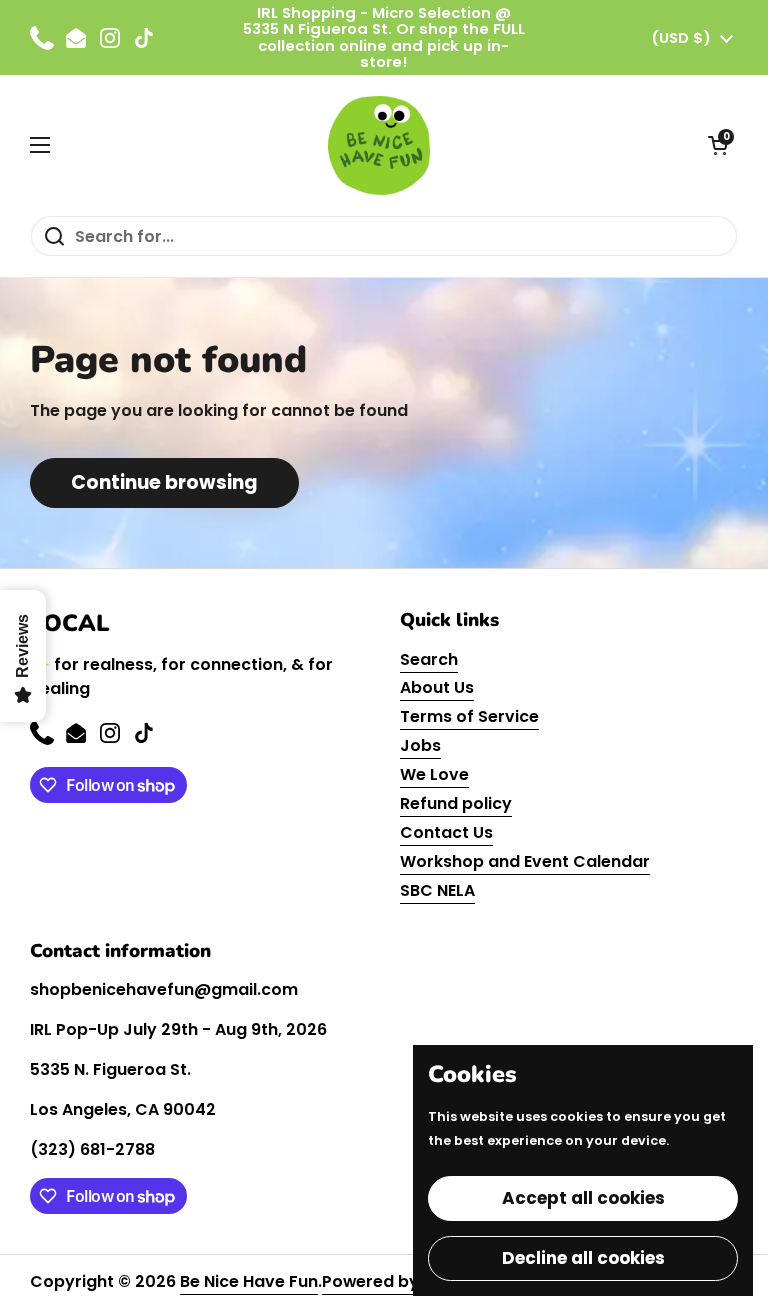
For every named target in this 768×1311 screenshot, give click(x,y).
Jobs (420, 745)
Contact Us (446, 832)
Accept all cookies (583, 1198)
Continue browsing (164, 482)
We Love (434, 774)
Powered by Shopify (404, 1281)
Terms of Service (469, 716)
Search (429, 659)
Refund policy (456, 803)
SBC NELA (437, 890)
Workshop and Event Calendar (525, 861)
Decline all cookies (583, 1258)
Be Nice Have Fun (249, 1281)
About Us (437, 687)
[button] (718, 145)
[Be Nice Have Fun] (379, 145)
